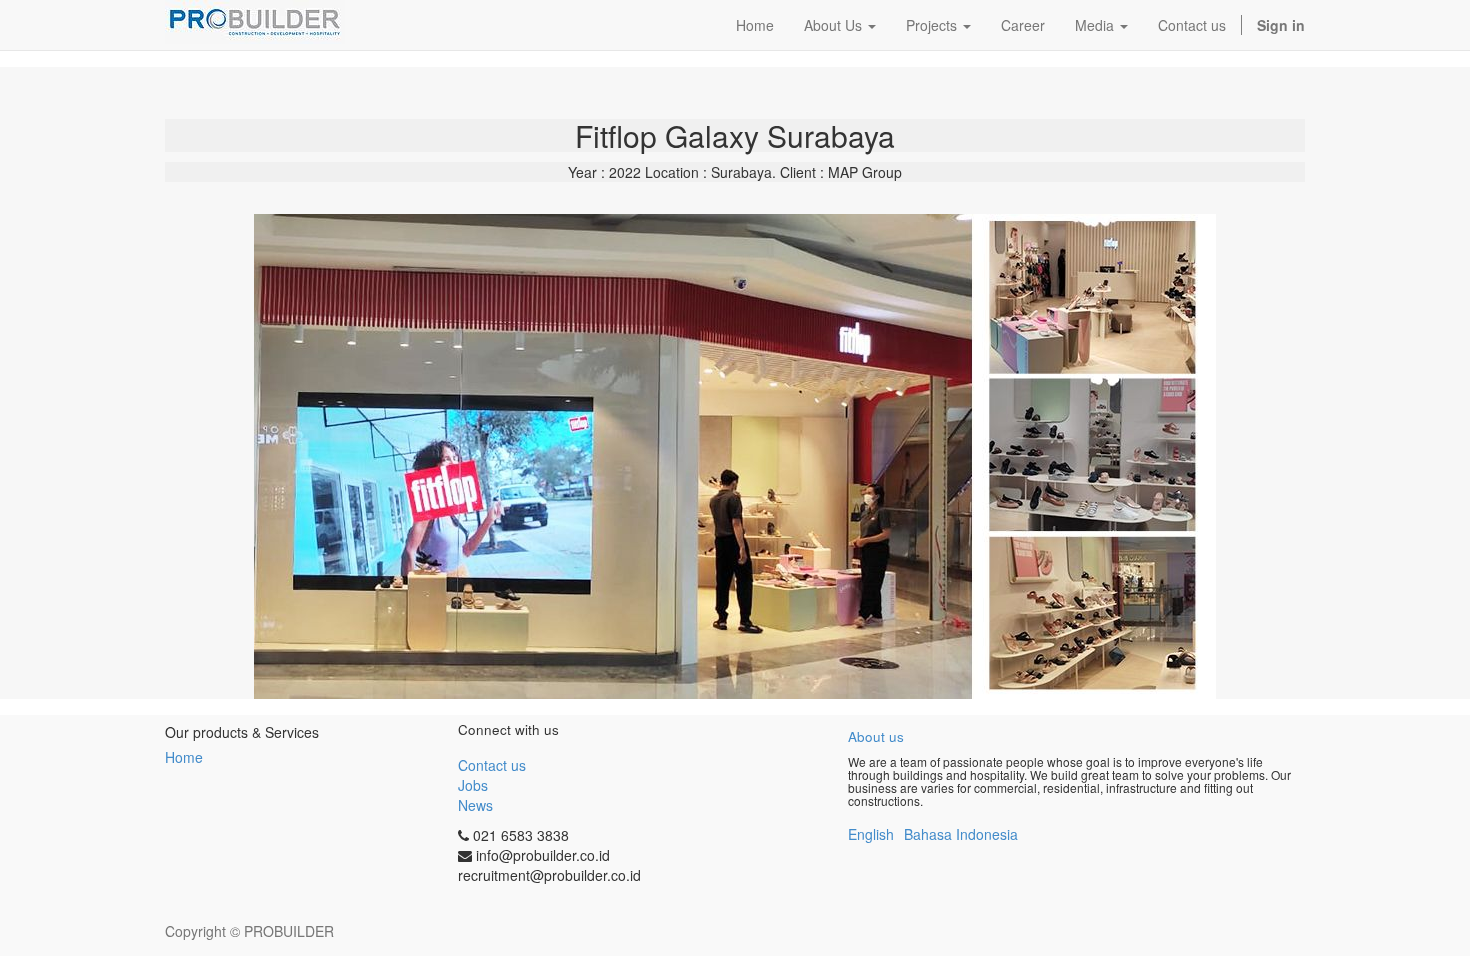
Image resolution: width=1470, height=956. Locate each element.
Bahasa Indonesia (961, 834)
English (871, 834)
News (475, 805)
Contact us (492, 765)
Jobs (473, 785)
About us (876, 736)
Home (184, 757)
